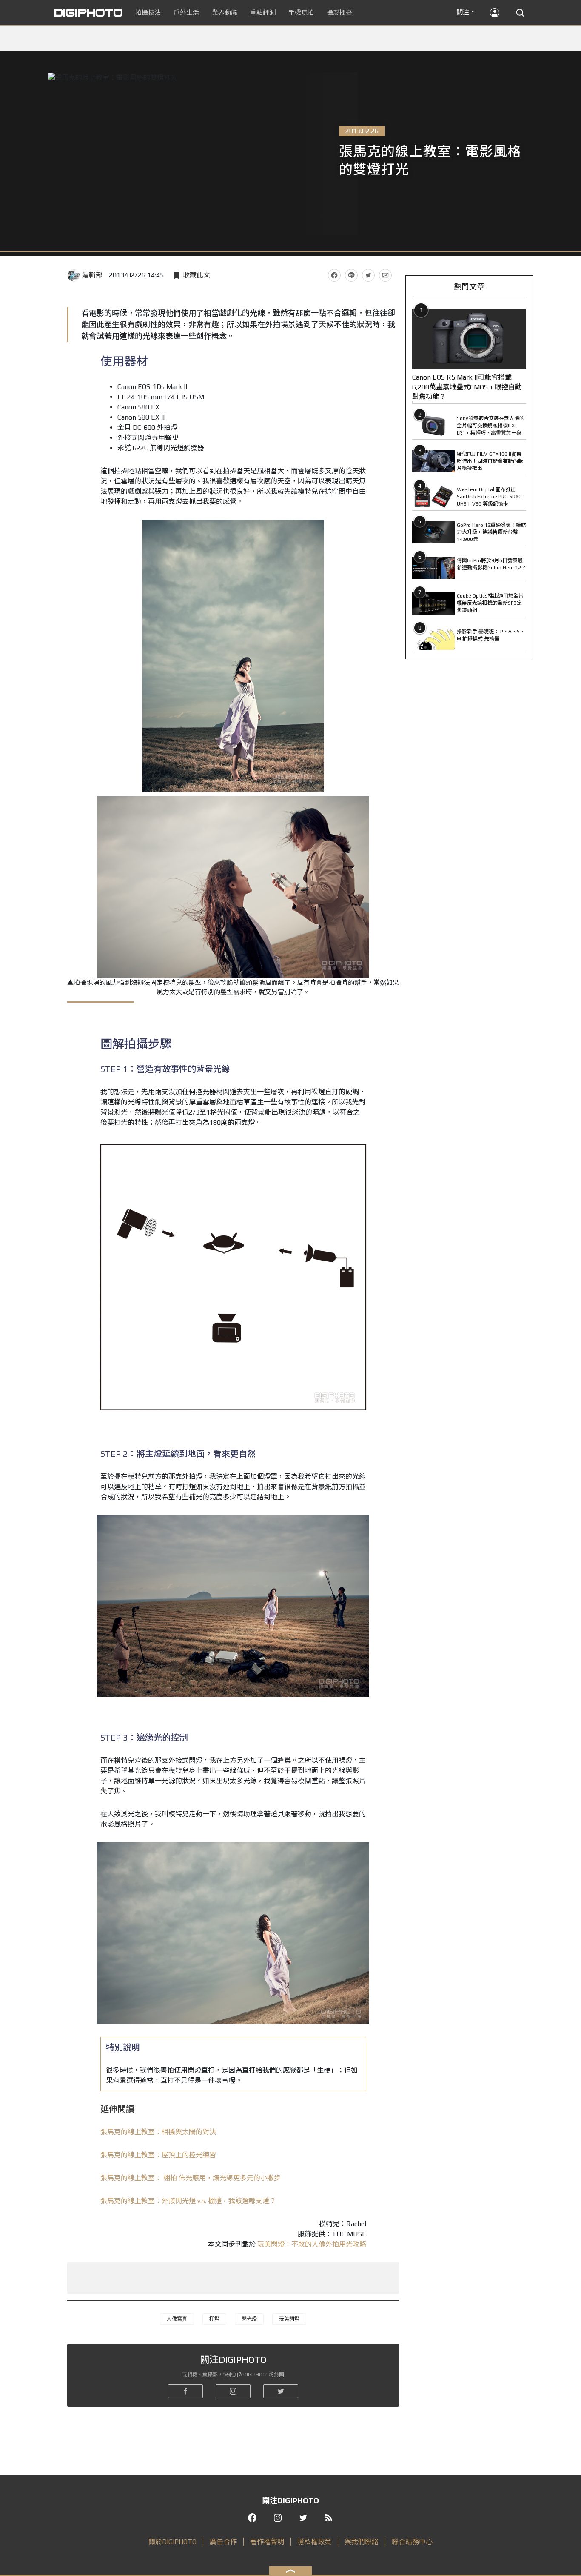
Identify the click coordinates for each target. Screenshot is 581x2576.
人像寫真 (177, 2319)
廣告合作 (223, 2542)
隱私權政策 (314, 2542)
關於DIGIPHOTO (172, 2542)
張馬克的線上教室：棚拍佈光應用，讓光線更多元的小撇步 (191, 2178)
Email (385, 275)
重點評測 (263, 13)
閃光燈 (249, 2319)
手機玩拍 (301, 13)
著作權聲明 (267, 2542)
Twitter (368, 275)
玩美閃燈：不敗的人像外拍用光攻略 (312, 2244)
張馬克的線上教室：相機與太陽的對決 (158, 2132)
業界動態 (225, 13)
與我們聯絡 (362, 2542)
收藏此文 (197, 275)
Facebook (334, 275)
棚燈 (214, 2319)
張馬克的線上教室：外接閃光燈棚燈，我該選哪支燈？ (188, 2201)
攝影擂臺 (339, 13)
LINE (351, 275)
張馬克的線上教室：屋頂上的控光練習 (158, 2155)
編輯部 (92, 275)
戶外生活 (186, 13)
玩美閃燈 (289, 2319)
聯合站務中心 (412, 2542)
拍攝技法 (148, 13)
